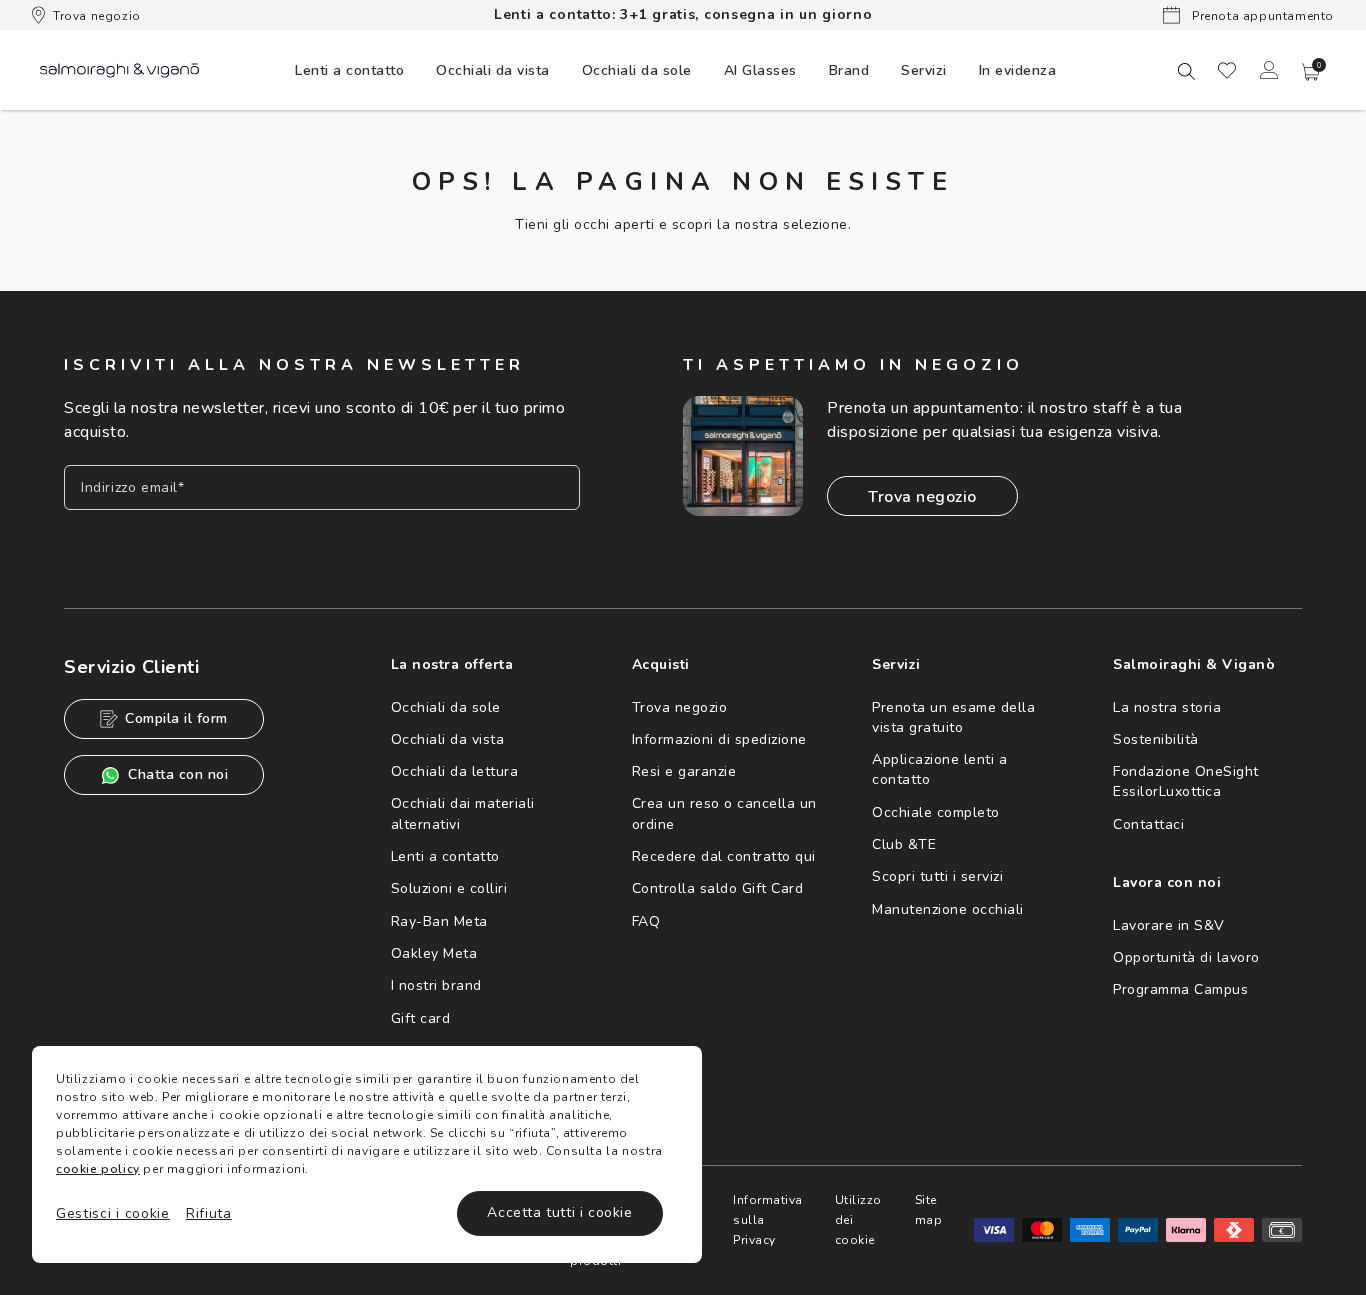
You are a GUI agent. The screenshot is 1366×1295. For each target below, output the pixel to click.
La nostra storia (1167, 707)
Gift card (421, 1018)
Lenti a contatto (445, 856)
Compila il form (176, 718)
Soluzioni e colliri (449, 888)
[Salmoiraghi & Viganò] (119, 69)
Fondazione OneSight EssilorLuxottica (1186, 781)
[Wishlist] (1227, 70)
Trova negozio (97, 16)
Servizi (924, 70)
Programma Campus (1180, 989)
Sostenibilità (1156, 739)
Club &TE (904, 844)
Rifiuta (209, 1213)
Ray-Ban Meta (439, 921)
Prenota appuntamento (1261, 16)
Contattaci (1148, 824)
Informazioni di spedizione (719, 739)
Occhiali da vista (448, 739)
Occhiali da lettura (455, 771)
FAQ (646, 921)
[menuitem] (349, 70)
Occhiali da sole (446, 707)
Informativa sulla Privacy (768, 1220)
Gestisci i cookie (113, 1213)
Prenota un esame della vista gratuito (953, 717)
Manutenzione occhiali (948, 909)
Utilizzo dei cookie (858, 1220)
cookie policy (98, 1169)
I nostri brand (436, 985)
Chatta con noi (178, 774)
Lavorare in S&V (1169, 925)
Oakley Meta (434, 953)
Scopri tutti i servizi (937, 876)
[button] (1311, 72)
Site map (929, 1210)
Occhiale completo (936, 812)
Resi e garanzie (684, 771)
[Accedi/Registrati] (1269, 70)
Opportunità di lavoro (1186, 957)
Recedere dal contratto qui (724, 856)
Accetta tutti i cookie (559, 1212)
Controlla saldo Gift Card (718, 888)
